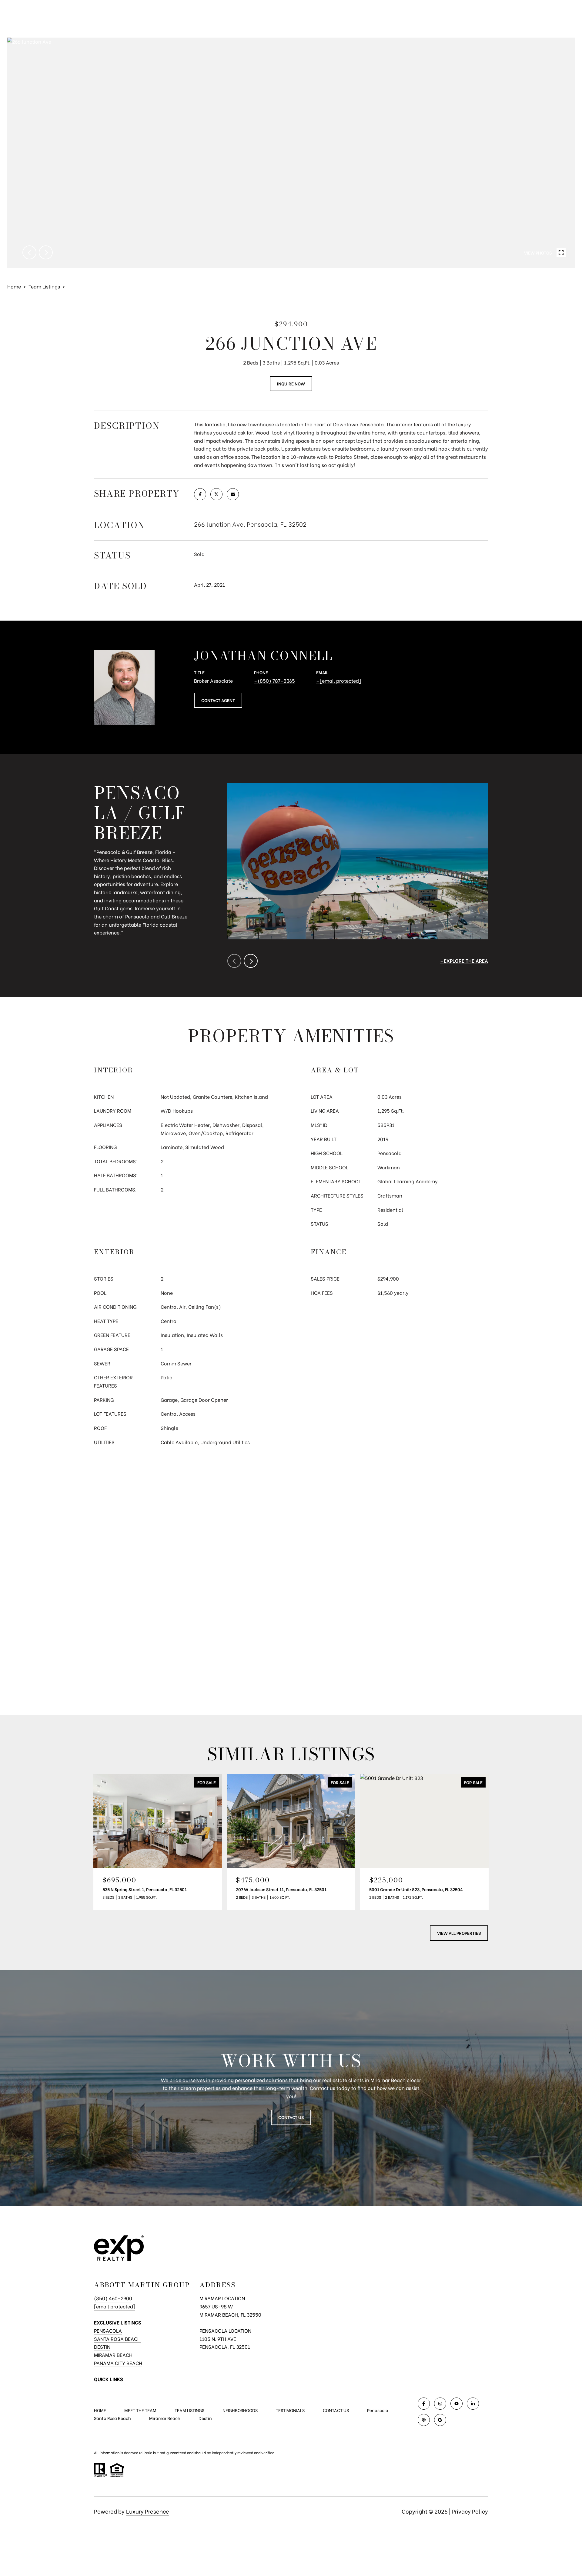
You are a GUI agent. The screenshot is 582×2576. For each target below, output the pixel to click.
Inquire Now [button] (291, 383)
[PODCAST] (424, 2420)
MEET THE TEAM (140, 2410)
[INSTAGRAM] (440, 2404)
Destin (102, 2346)
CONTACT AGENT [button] (218, 700)
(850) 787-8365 (276, 680)
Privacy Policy (470, 2511)
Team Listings (44, 286)
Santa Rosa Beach (117, 2339)
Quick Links (109, 2379)
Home (14, 286)
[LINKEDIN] (473, 2404)
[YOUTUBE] (457, 2404)
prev (29, 252)
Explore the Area (466, 960)
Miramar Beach (113, 2355)
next (46, 252)
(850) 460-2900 (113, 2298)
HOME (100, 2410)
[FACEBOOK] (424, 2404)
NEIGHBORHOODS (240, 2410)
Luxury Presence (148, 2511)
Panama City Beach (118, 2363)
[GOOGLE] (440, 2420)
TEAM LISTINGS (189, 2410)
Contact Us (291, 2117)
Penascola (378, 2410)
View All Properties (459, 1933)
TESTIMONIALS (290, 2410)
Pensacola (108, 2330)
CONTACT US (336, 2410)
